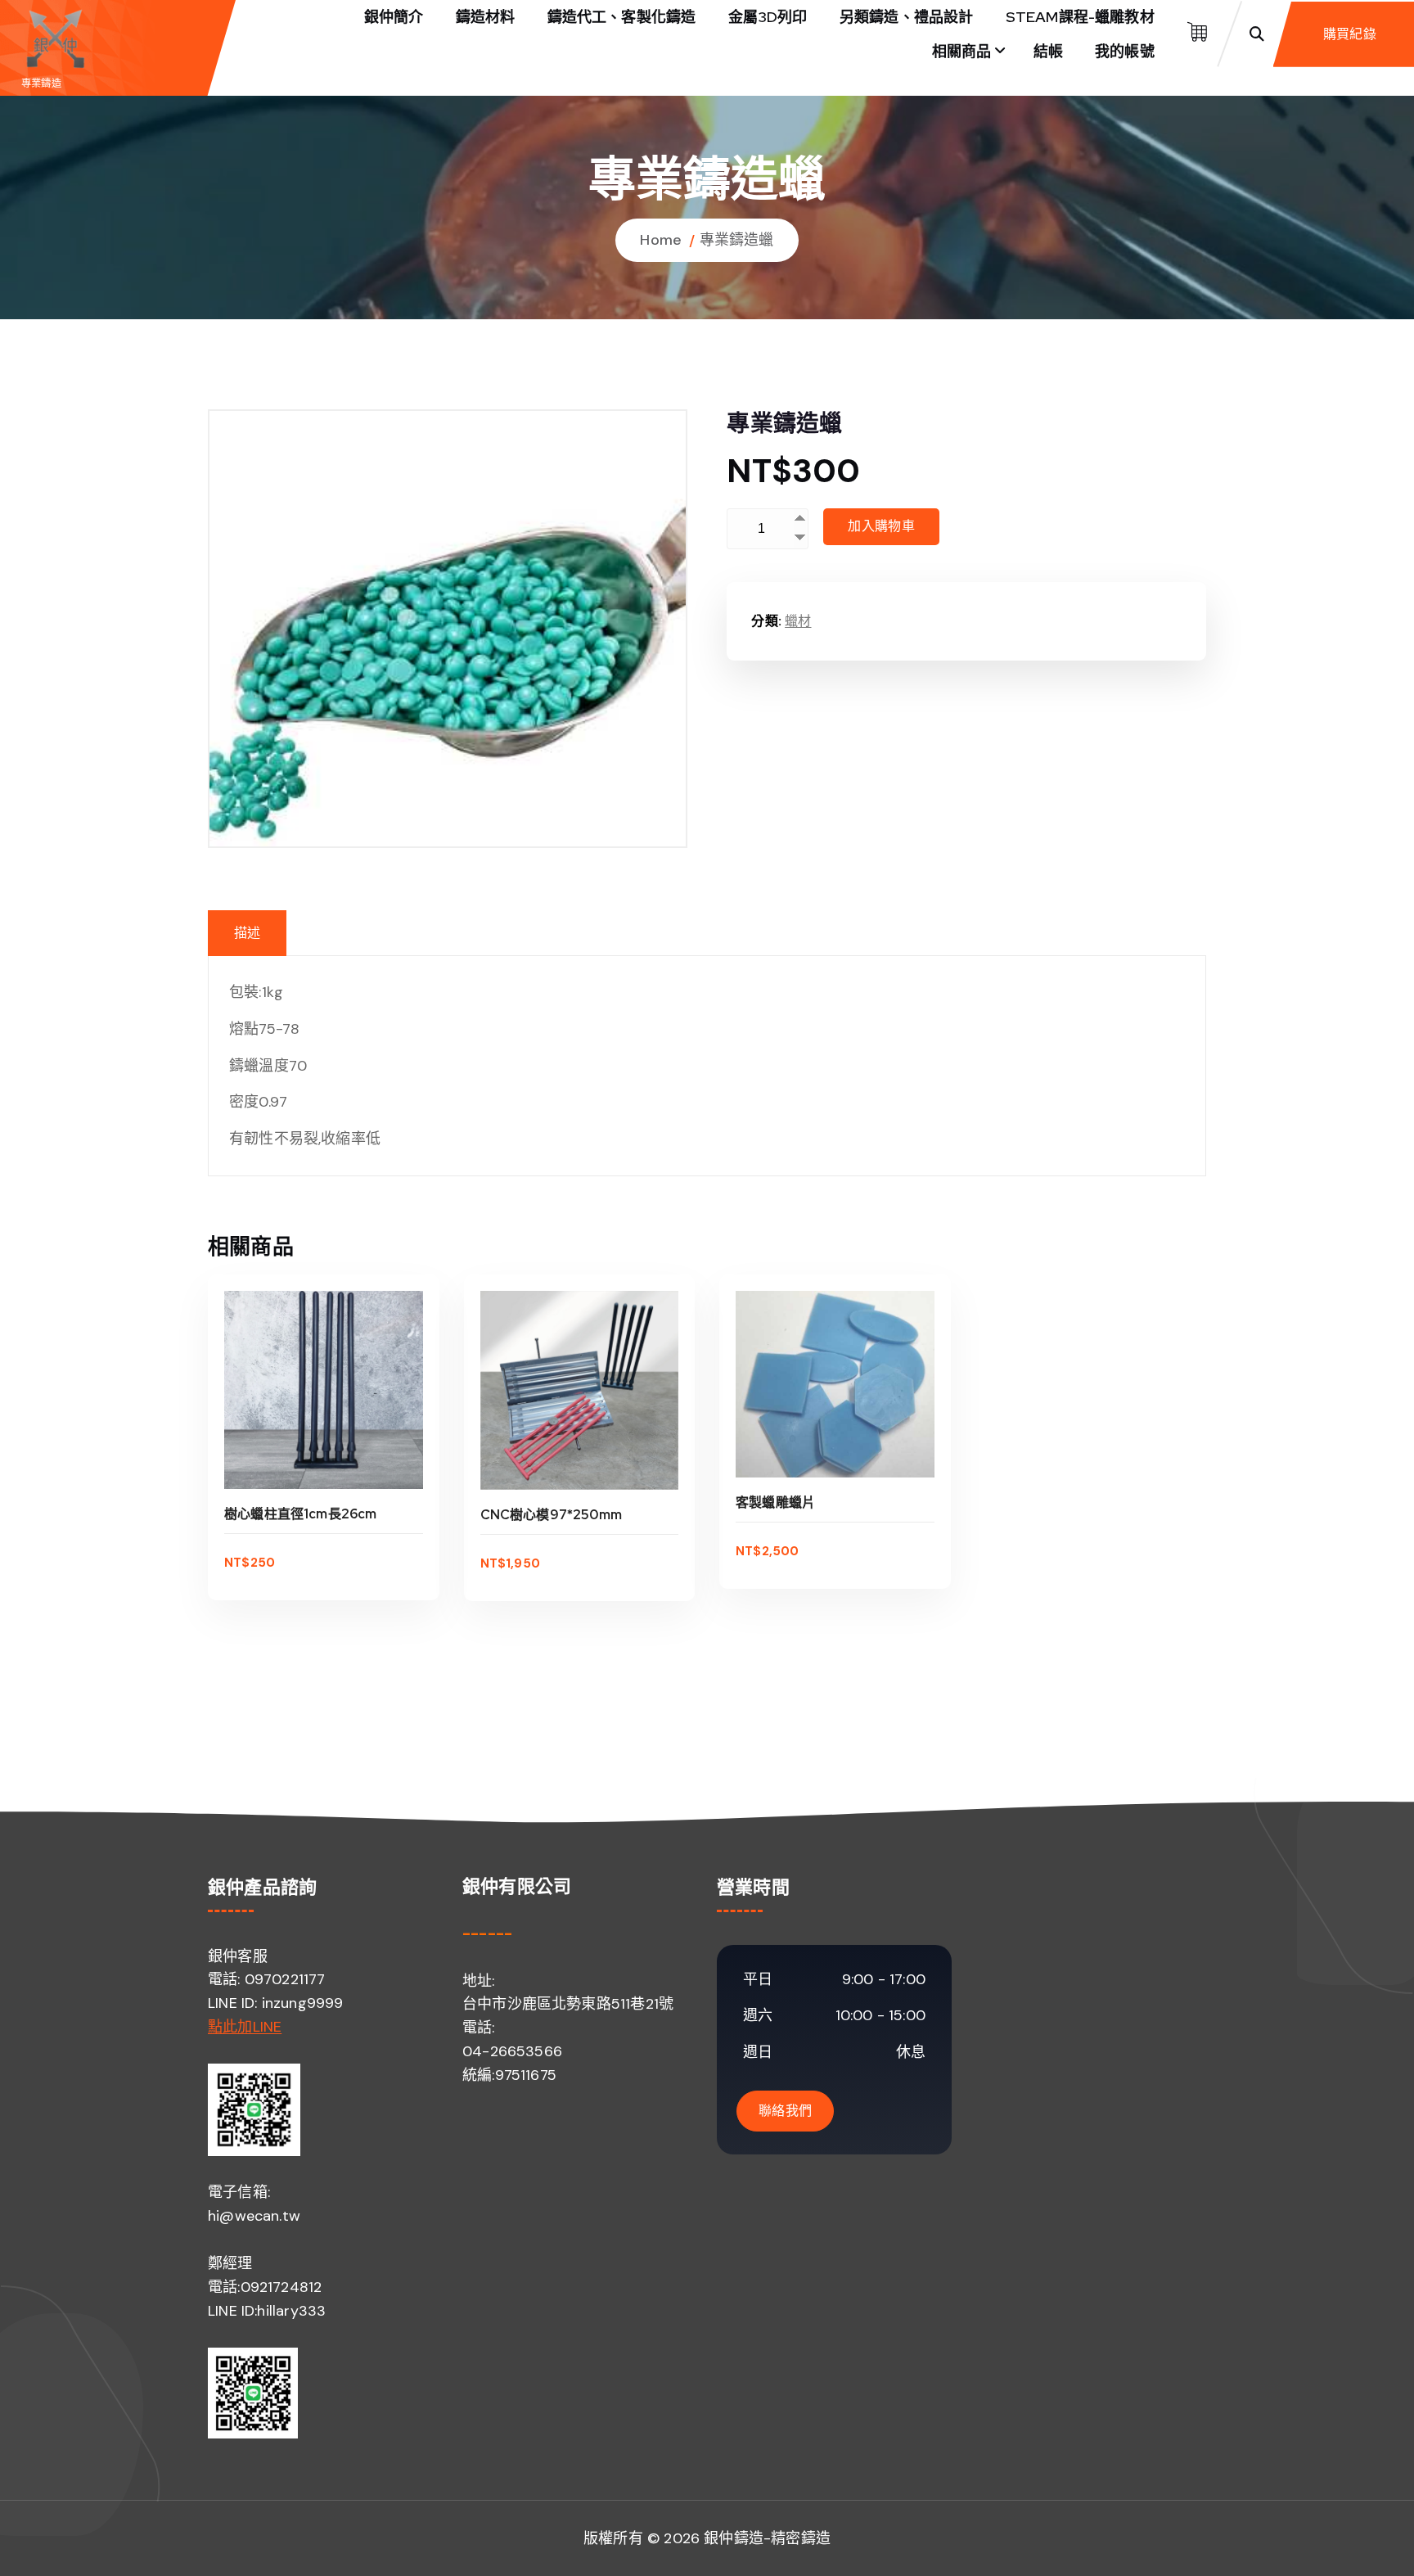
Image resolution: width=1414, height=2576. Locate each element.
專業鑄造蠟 (737, 240)
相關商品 (962, 51)
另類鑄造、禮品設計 (907, 17)
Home (661, 240)
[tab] (247, 933)
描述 (247, 933)
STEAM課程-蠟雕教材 (1080, 17)
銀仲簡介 (394, 17)
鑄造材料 (486, 17)
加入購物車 (881, 526)
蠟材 (798, 621)
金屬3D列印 (768, 17)
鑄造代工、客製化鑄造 (622, 17)
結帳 (1048, 51)
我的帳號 (1125, 51)
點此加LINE (245, 2027)
